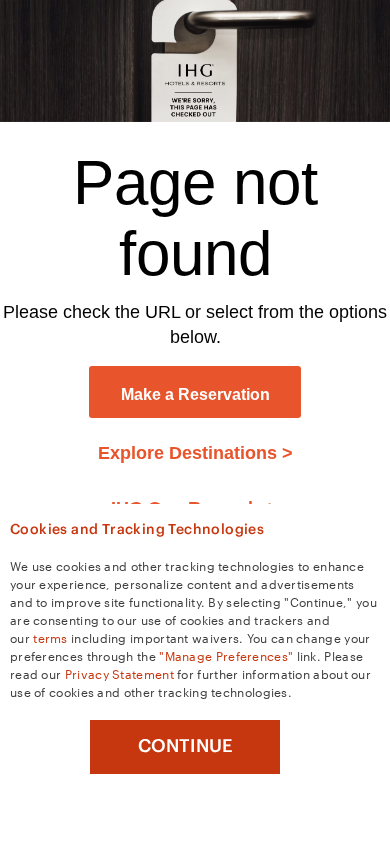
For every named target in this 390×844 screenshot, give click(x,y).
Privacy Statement (119, 673)
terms (50, 637)
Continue (185, 746)
